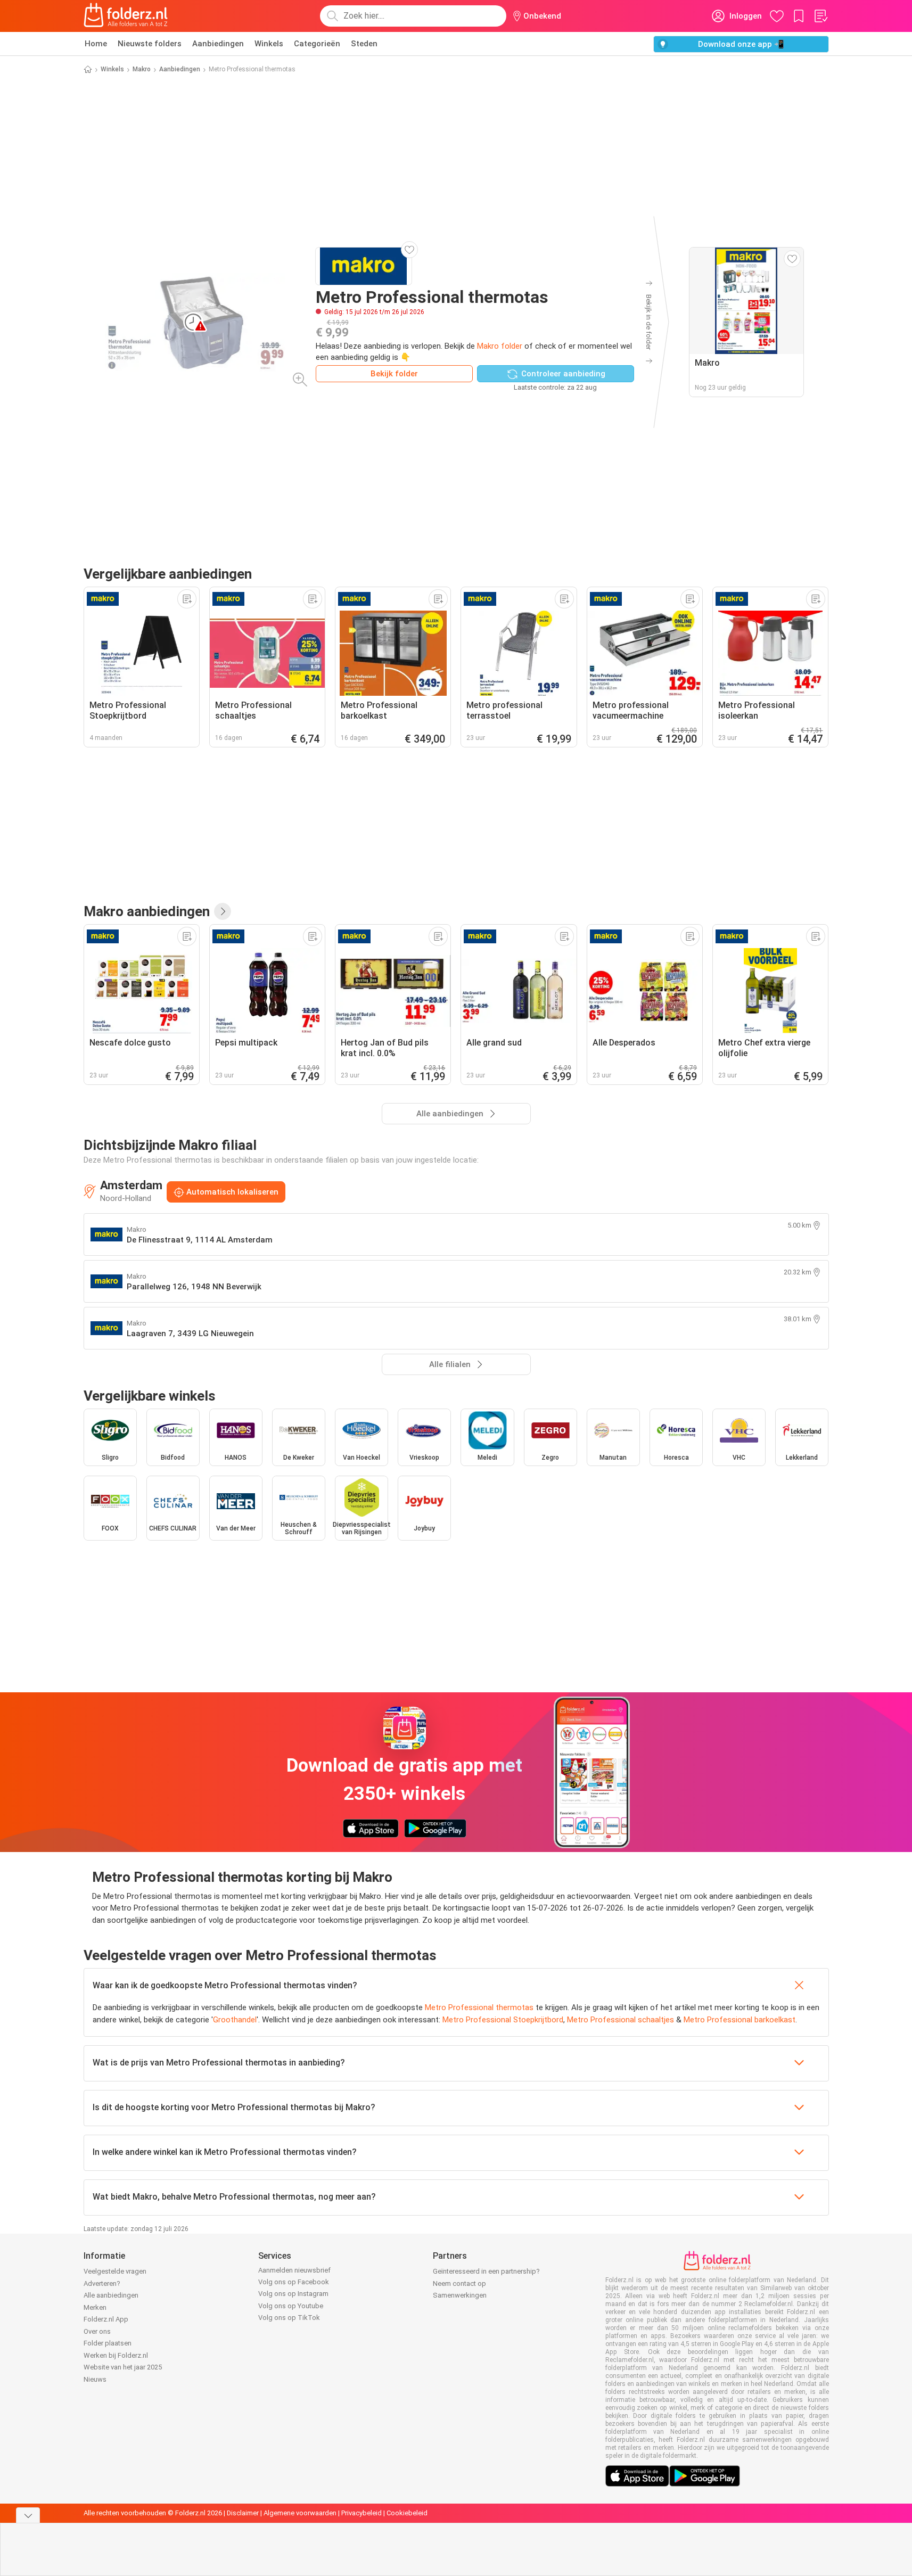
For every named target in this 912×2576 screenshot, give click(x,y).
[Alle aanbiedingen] (223, 911)
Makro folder (500, 346)
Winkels (269, 44)
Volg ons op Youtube (291, 2306)
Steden (364, 44)
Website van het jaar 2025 (123, 2367)
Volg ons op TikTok (289, 2318)
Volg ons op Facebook (294, 2282)
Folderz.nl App (106, 2319)
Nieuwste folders (150, 44)
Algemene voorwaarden (300, 2513)
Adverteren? (102, 2283)
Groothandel (235, 2020)
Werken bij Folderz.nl (116, 2355)
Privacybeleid (361, 2513)
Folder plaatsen (108, 2343)
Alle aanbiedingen (111, 2295)
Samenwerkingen (460, 2295)
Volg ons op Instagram (293, 2294)
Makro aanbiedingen (147, 911)
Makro (142, 69)
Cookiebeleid (407, 2513)
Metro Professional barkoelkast (740, 2020)
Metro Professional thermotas (479, 2007)
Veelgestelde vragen (115, 2271)
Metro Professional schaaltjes (621, 2020)
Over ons (97, 2331)
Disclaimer (243, 2513)
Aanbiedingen (218, 44)
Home (96, 44)
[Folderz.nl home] (126, 16)
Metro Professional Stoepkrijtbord (503, 2020)
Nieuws (95, 2379)
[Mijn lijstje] (820, 16)
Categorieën (317, 44)
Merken (95, 2307)
